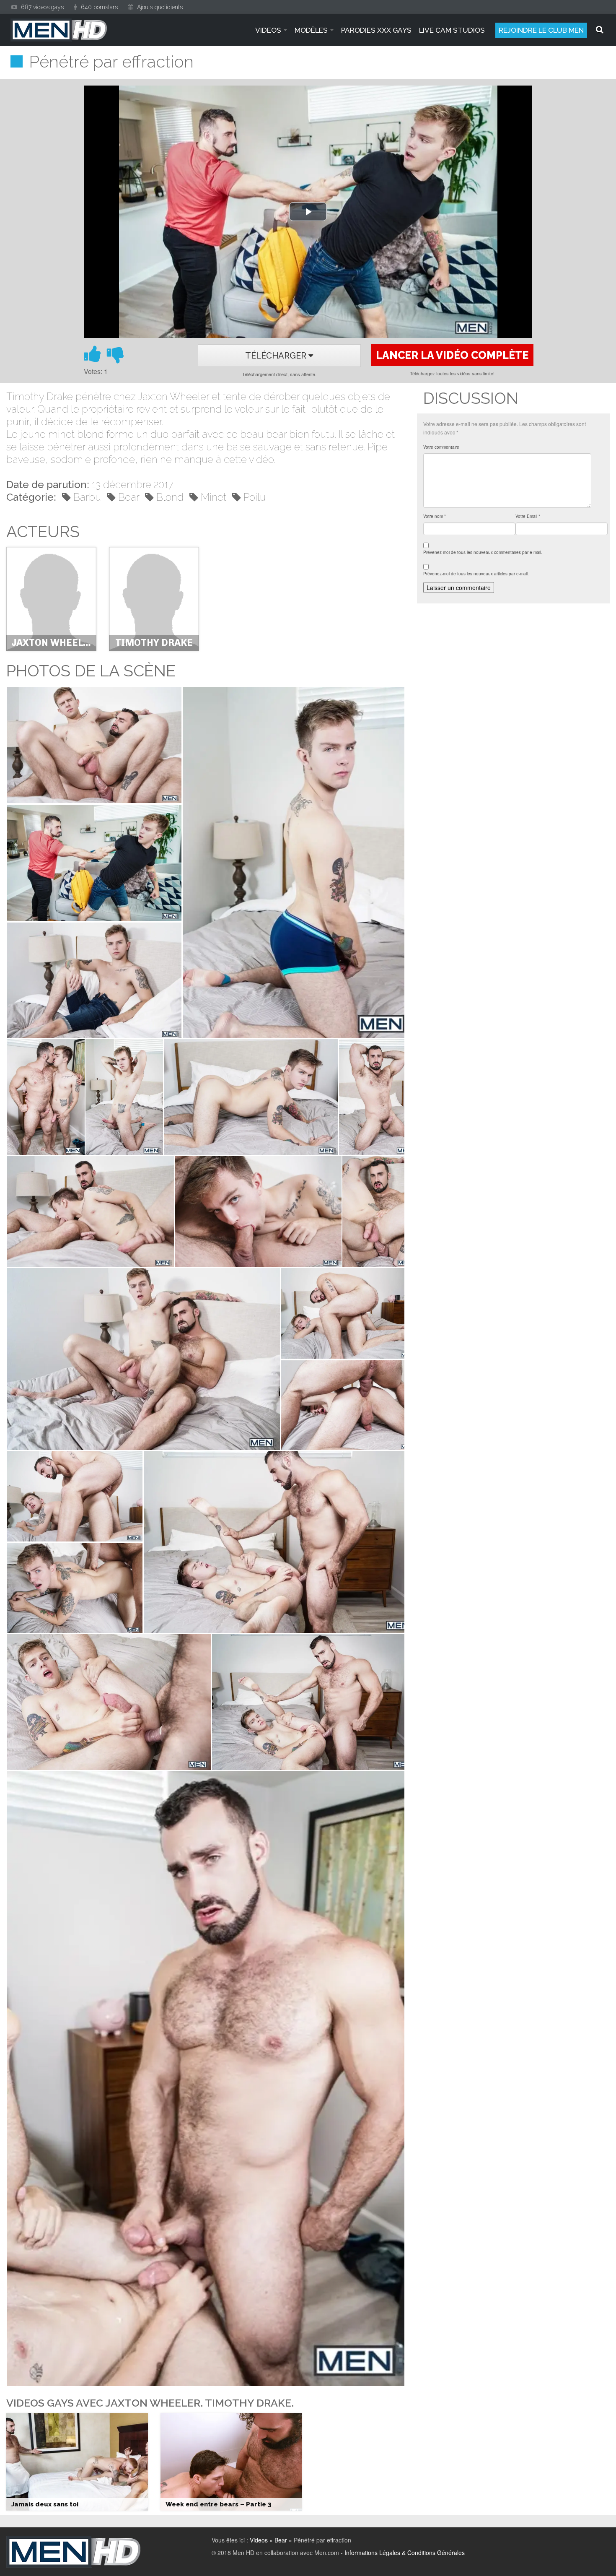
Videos (259, 2540)
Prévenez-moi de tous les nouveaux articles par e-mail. (476, 574)
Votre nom (435, 516)
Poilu (255, 497)
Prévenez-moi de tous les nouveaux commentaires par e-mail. (483, 552)
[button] (94, 745)
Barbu (87, 497)
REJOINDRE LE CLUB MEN (541, 30)
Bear (129, 497)
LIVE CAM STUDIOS (452, 30)
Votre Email (528, 516)
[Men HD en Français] (59, 30)
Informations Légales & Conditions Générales (405, 2553)
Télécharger (277, 356)
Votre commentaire (441, 447)
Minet (214, 497)
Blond (170, 497)
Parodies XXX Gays (376, 30)
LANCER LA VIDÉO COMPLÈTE (452, 355)
